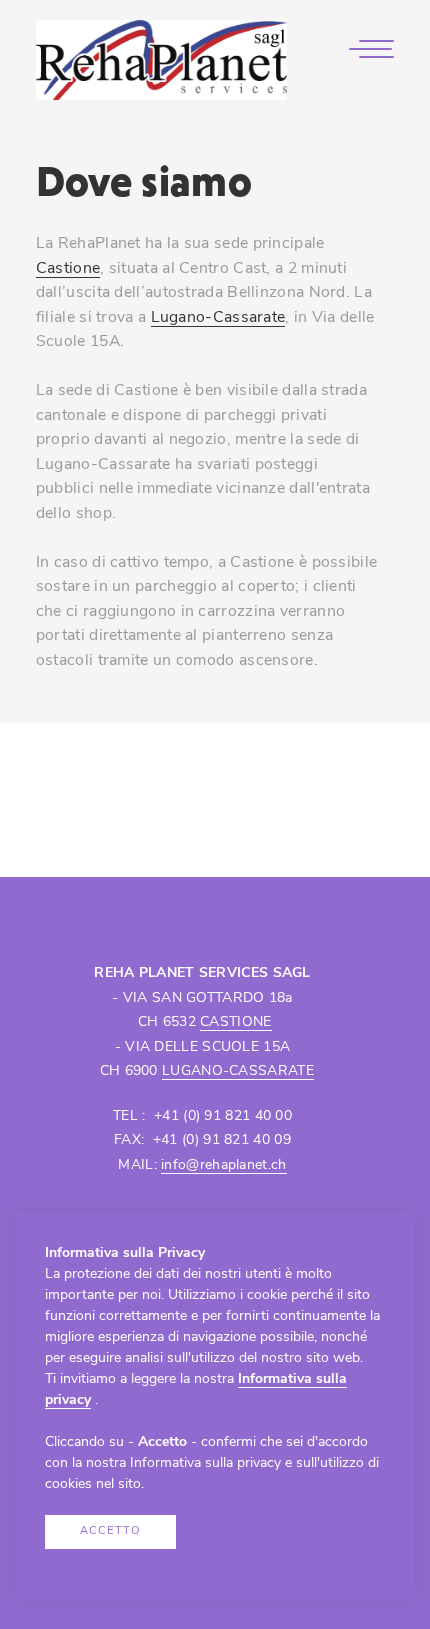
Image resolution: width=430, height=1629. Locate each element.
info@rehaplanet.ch (223, 1165)
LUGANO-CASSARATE (238, 1071)
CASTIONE (235, 1022)
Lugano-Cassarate (218, 318)
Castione (68, 269)
